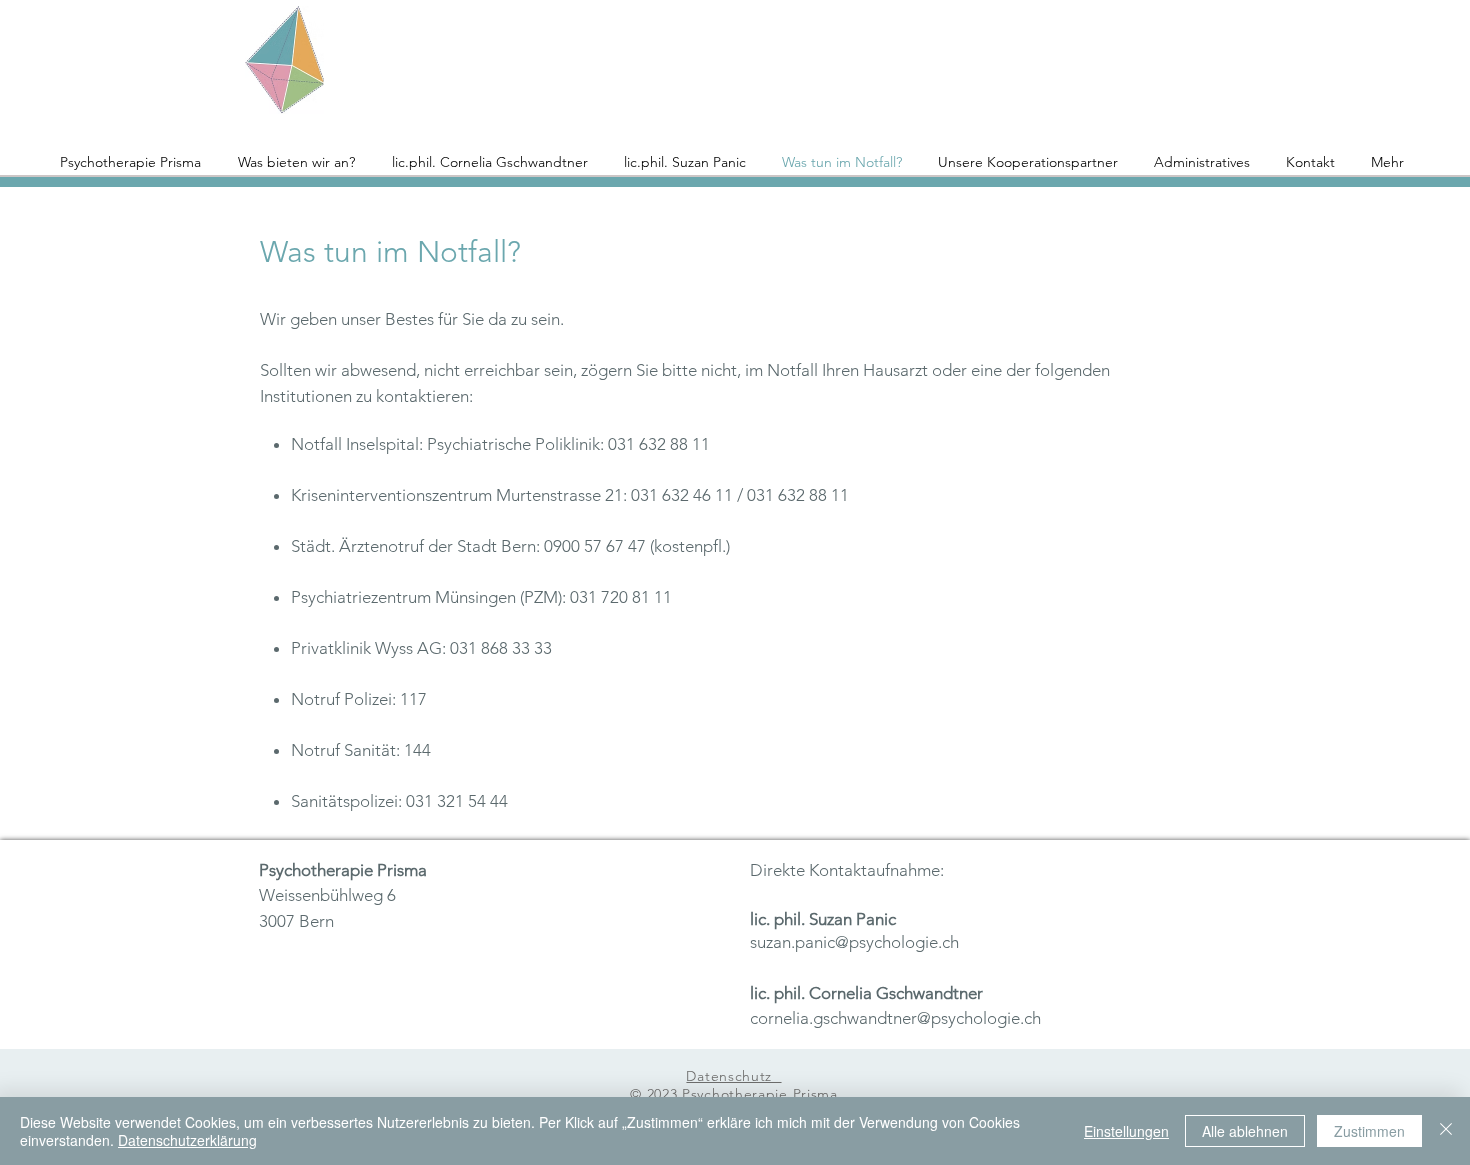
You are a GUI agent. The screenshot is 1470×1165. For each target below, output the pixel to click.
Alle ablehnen (1245, 1131)
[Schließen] (1446, 1131)
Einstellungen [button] (1126, 1131)
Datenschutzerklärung (187, 1140)
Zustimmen (1369, 1131)
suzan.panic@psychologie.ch (854, 942)
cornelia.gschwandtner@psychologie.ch (895, 1018)
